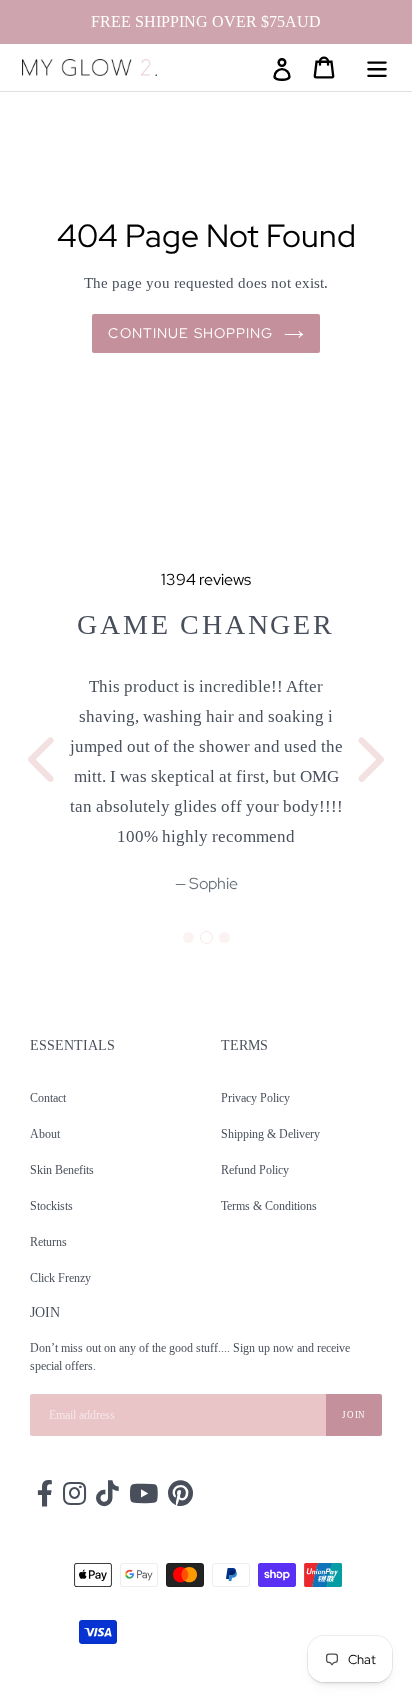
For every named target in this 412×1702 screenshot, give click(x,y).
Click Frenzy (60, 1278)
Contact (48, 1098)
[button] (44, 750)
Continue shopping (190, 333)
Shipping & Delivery (270, 1134)
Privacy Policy (255, 1098)
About (45, 1134)
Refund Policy (255, 1170)
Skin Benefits (62, 1170)
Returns (48, 1242)
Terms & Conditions (269, 1206)
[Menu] (377, 67)
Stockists (51, 1206)
